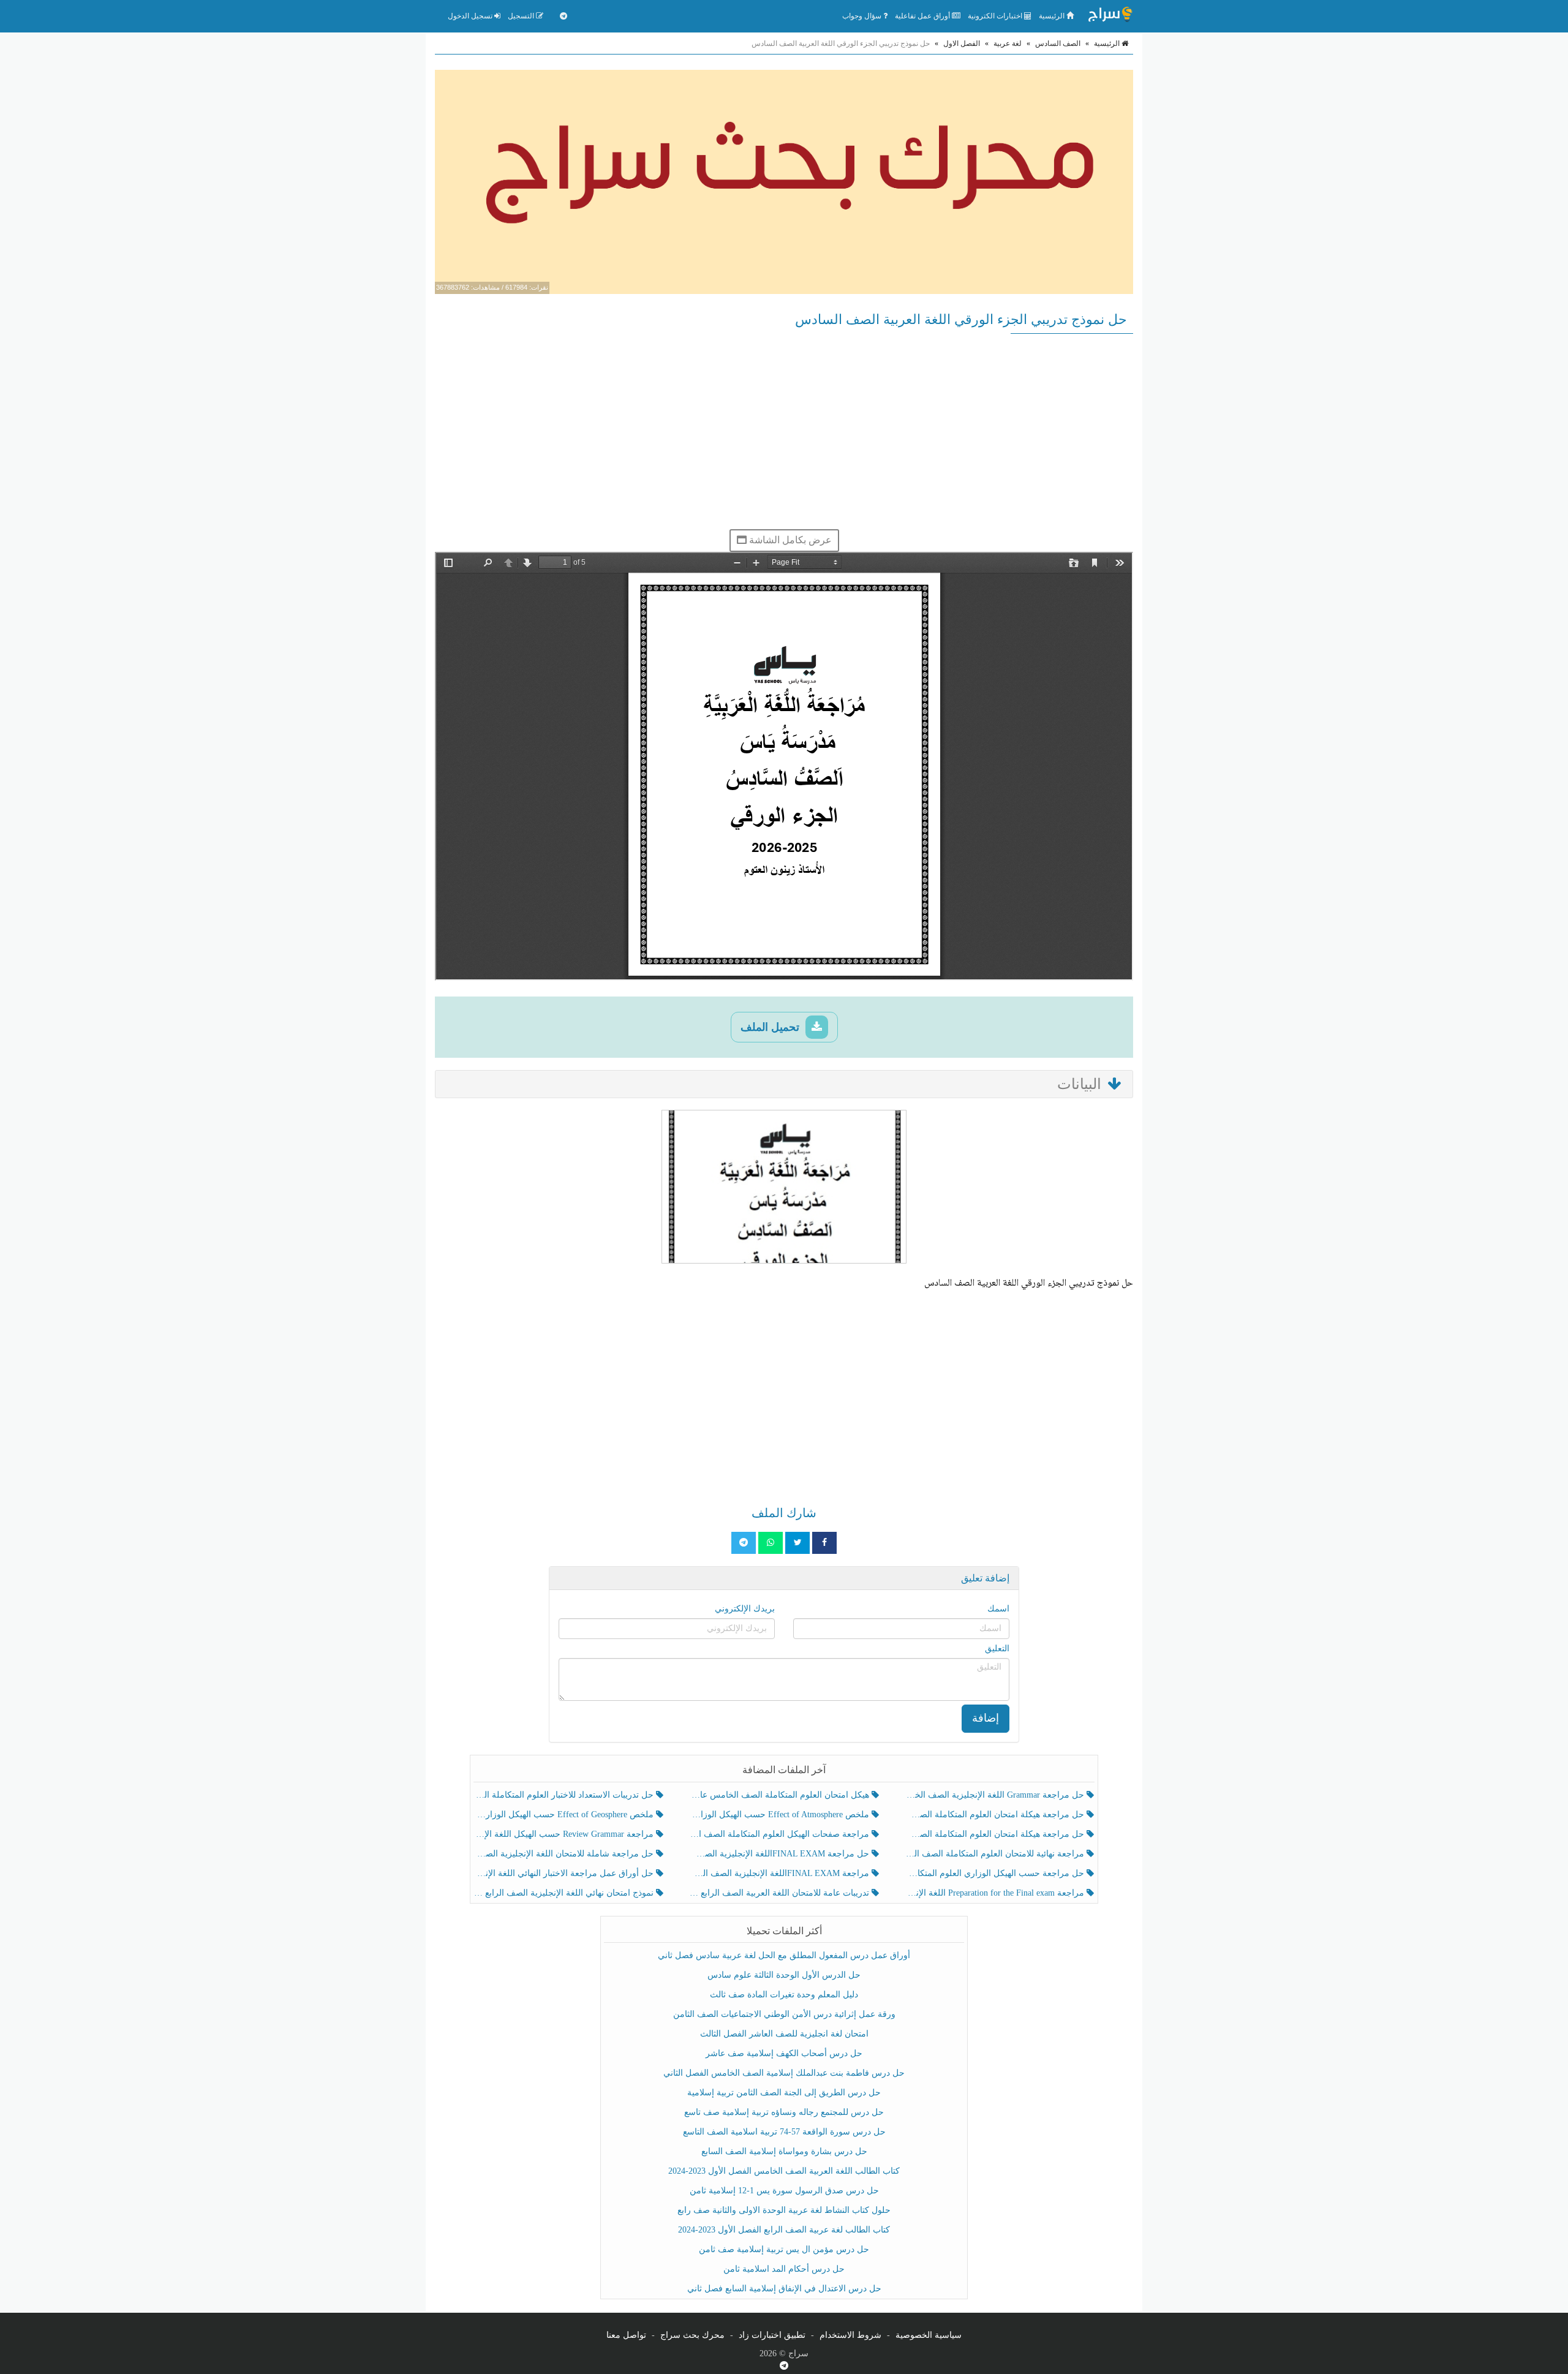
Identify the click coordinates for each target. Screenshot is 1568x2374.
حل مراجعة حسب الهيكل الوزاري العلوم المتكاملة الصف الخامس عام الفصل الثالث (996, 1873)
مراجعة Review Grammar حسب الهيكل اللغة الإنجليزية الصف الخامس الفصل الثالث (565, 1834)
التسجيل (522, 16)
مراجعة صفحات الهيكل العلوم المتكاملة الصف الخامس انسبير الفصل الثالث (780, 1834)
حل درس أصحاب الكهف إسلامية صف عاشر (784, 2053)
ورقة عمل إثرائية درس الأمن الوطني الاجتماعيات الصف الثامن (784, 2014)
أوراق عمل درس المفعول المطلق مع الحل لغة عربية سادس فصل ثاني (784, 1955)
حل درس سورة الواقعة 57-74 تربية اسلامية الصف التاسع (784, 2132)
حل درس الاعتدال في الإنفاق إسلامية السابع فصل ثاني (784, 2289)
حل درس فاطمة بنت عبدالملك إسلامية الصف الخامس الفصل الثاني (784, 2073)
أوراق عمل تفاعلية (923, 16)
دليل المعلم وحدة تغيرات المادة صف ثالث (784, 1995)
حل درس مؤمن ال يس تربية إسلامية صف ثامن (784, 2249)
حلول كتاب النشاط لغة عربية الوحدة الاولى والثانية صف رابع (784, 2210)
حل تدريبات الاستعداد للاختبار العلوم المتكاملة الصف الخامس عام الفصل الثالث (565, 1795)
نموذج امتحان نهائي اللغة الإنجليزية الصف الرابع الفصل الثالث (565, 1893)
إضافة (986, 1718)
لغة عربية (1008, 43)
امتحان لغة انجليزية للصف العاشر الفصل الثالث (784, 2034)
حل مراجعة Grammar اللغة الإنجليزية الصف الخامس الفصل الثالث (996, 1795)
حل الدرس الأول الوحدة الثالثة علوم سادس (784, 1975)
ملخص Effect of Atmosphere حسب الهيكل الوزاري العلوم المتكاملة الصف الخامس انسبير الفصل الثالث (780, 1814)
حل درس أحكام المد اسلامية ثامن (784, 2269)
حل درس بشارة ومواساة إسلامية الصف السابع (784, 2151)
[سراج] (1110, 16)
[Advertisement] (784, 431)
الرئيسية (1053, 16)
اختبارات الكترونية (996, 16)
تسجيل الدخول (471, 16)
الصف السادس (1058, 43)
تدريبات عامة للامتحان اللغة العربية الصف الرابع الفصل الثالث (780, 1893)
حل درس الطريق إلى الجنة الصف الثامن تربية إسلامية (784, 2093)
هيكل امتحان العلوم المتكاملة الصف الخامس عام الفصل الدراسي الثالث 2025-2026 (780, 1795)
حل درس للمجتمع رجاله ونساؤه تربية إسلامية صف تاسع (784, 2112)
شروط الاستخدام (850, 2335)
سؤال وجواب (863, 16)
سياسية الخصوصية (929, 2335)
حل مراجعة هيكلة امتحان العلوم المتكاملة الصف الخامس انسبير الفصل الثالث (996, 1814)
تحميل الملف (771, 1027)
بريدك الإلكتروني (745, 1609)
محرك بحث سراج (692, 2335)
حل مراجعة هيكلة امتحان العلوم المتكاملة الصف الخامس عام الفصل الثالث (996, 1834)
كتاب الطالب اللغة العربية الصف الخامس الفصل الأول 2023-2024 (784, 2171)
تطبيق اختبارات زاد (772, 2335)
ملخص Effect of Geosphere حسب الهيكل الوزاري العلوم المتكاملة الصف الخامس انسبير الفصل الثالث (565, 1814)
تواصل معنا (626, 2335)
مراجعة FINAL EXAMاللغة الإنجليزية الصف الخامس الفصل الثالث (780, 1873)
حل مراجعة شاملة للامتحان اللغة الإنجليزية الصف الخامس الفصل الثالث (565, 1854)
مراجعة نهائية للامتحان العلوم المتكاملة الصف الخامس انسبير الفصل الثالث (996, 1854)
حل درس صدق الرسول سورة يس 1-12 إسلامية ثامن (784, 2191)
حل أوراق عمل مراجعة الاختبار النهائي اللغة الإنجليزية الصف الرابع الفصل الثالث (565, 1873)
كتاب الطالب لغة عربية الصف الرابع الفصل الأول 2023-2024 (784, 2230)
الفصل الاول (962, 43)
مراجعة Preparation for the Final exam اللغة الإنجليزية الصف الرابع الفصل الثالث (996, 1893)
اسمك (998, 1609)
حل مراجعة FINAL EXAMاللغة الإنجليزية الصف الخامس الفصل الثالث (780, 1854)
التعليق (997, 1649)
